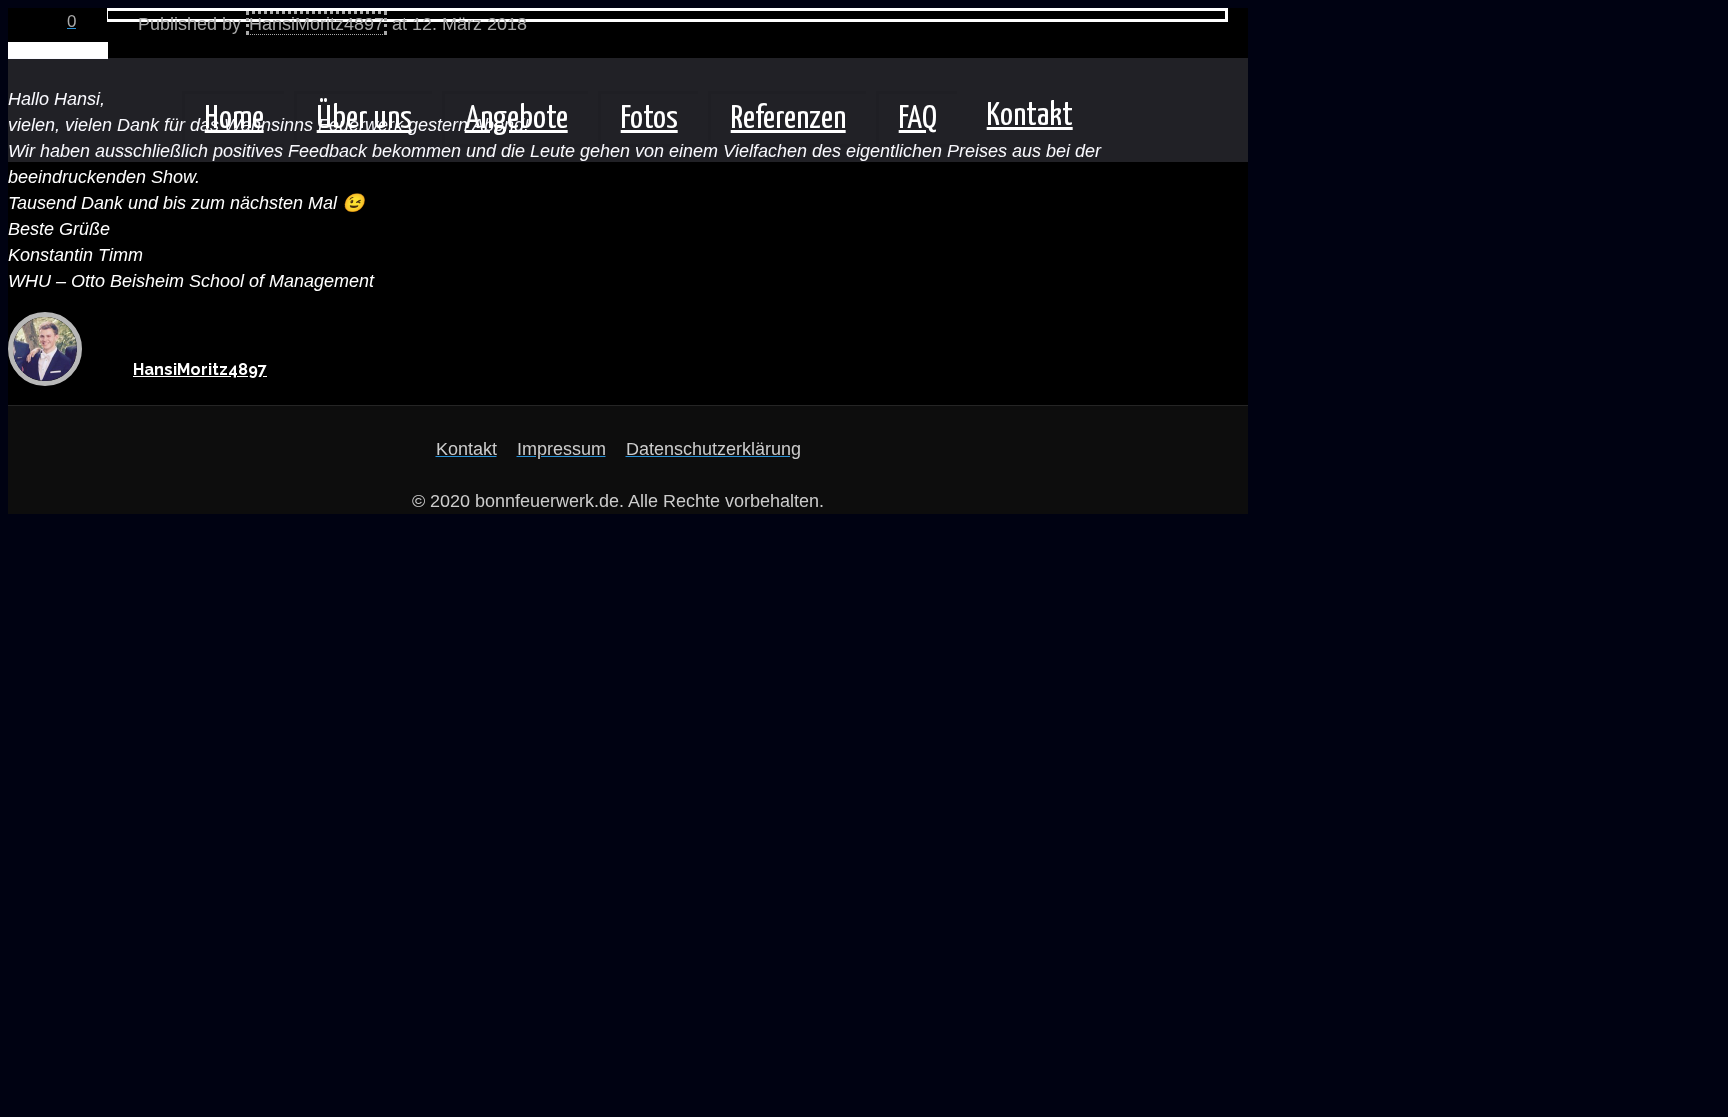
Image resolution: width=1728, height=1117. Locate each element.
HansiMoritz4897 (316, 24)
